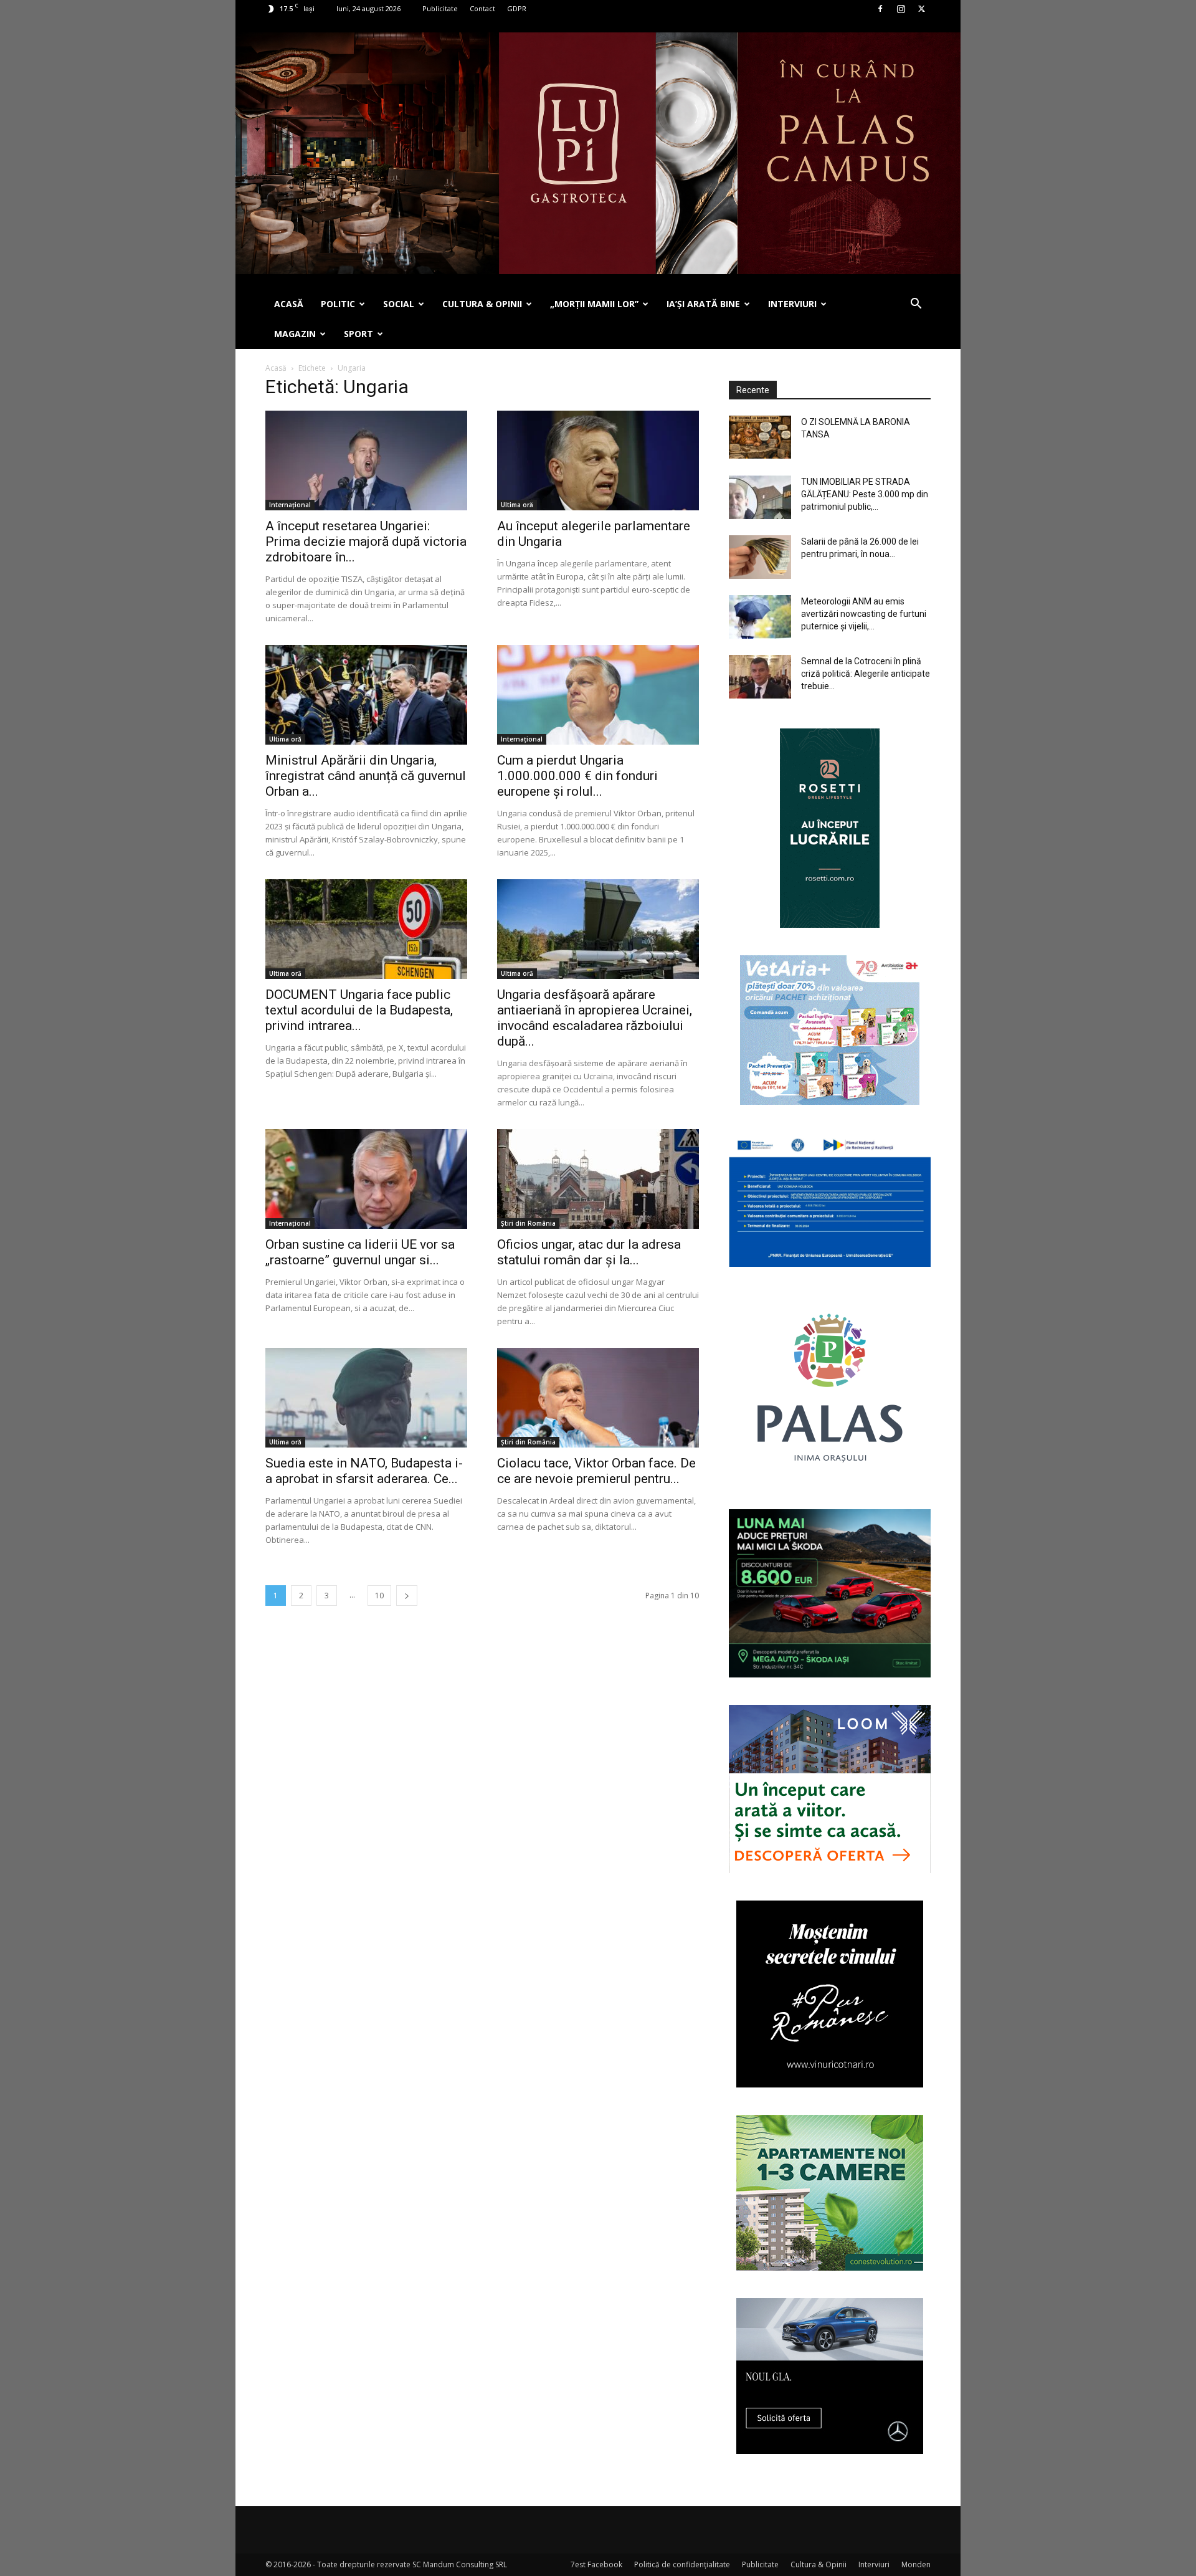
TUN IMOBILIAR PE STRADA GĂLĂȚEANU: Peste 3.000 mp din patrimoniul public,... (865, 494)
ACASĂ (289, 304)
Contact (482, 8)
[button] (916, 305)
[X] (921, 9)
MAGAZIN (295, 334)
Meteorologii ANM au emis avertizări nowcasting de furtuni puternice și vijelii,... (864, 614)
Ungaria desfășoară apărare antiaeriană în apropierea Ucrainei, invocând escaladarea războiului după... (595, 1018)
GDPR (517, 8)
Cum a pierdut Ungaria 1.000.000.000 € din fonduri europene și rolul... (577, 776)
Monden (916, 2564)
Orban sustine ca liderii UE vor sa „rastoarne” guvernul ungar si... (360, 1252)
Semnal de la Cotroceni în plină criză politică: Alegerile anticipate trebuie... (866, 674)
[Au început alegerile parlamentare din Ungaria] (598, 460)
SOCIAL (399, 304)
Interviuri (874, 2564)
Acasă (276, 368)
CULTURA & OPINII (482, 304)
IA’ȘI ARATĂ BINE (703, 304)
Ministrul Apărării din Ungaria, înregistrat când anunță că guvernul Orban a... (366, 776)
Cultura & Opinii (819, 2564)
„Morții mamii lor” (594, 304)
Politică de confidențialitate (682, 2564)
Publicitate (440, 8)
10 (379, 1596)
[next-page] (407, 1596)
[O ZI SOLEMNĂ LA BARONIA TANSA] (760, 437)
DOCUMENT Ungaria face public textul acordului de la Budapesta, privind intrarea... (359, 1010)
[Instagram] (901, 9)
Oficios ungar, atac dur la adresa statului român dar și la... (589, 1252)
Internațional (290, 505)
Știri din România (528, 1223)
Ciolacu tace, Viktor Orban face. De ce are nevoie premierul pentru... (596, 1471)
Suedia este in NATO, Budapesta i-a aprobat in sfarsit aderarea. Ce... (364, 1471)
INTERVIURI (792, 304)
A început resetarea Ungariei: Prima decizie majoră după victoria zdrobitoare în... (366, 541)
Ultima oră (517, 505)
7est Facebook (596, 2564)
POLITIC (338, 304)
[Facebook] (880, 9)
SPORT (358, 334)
